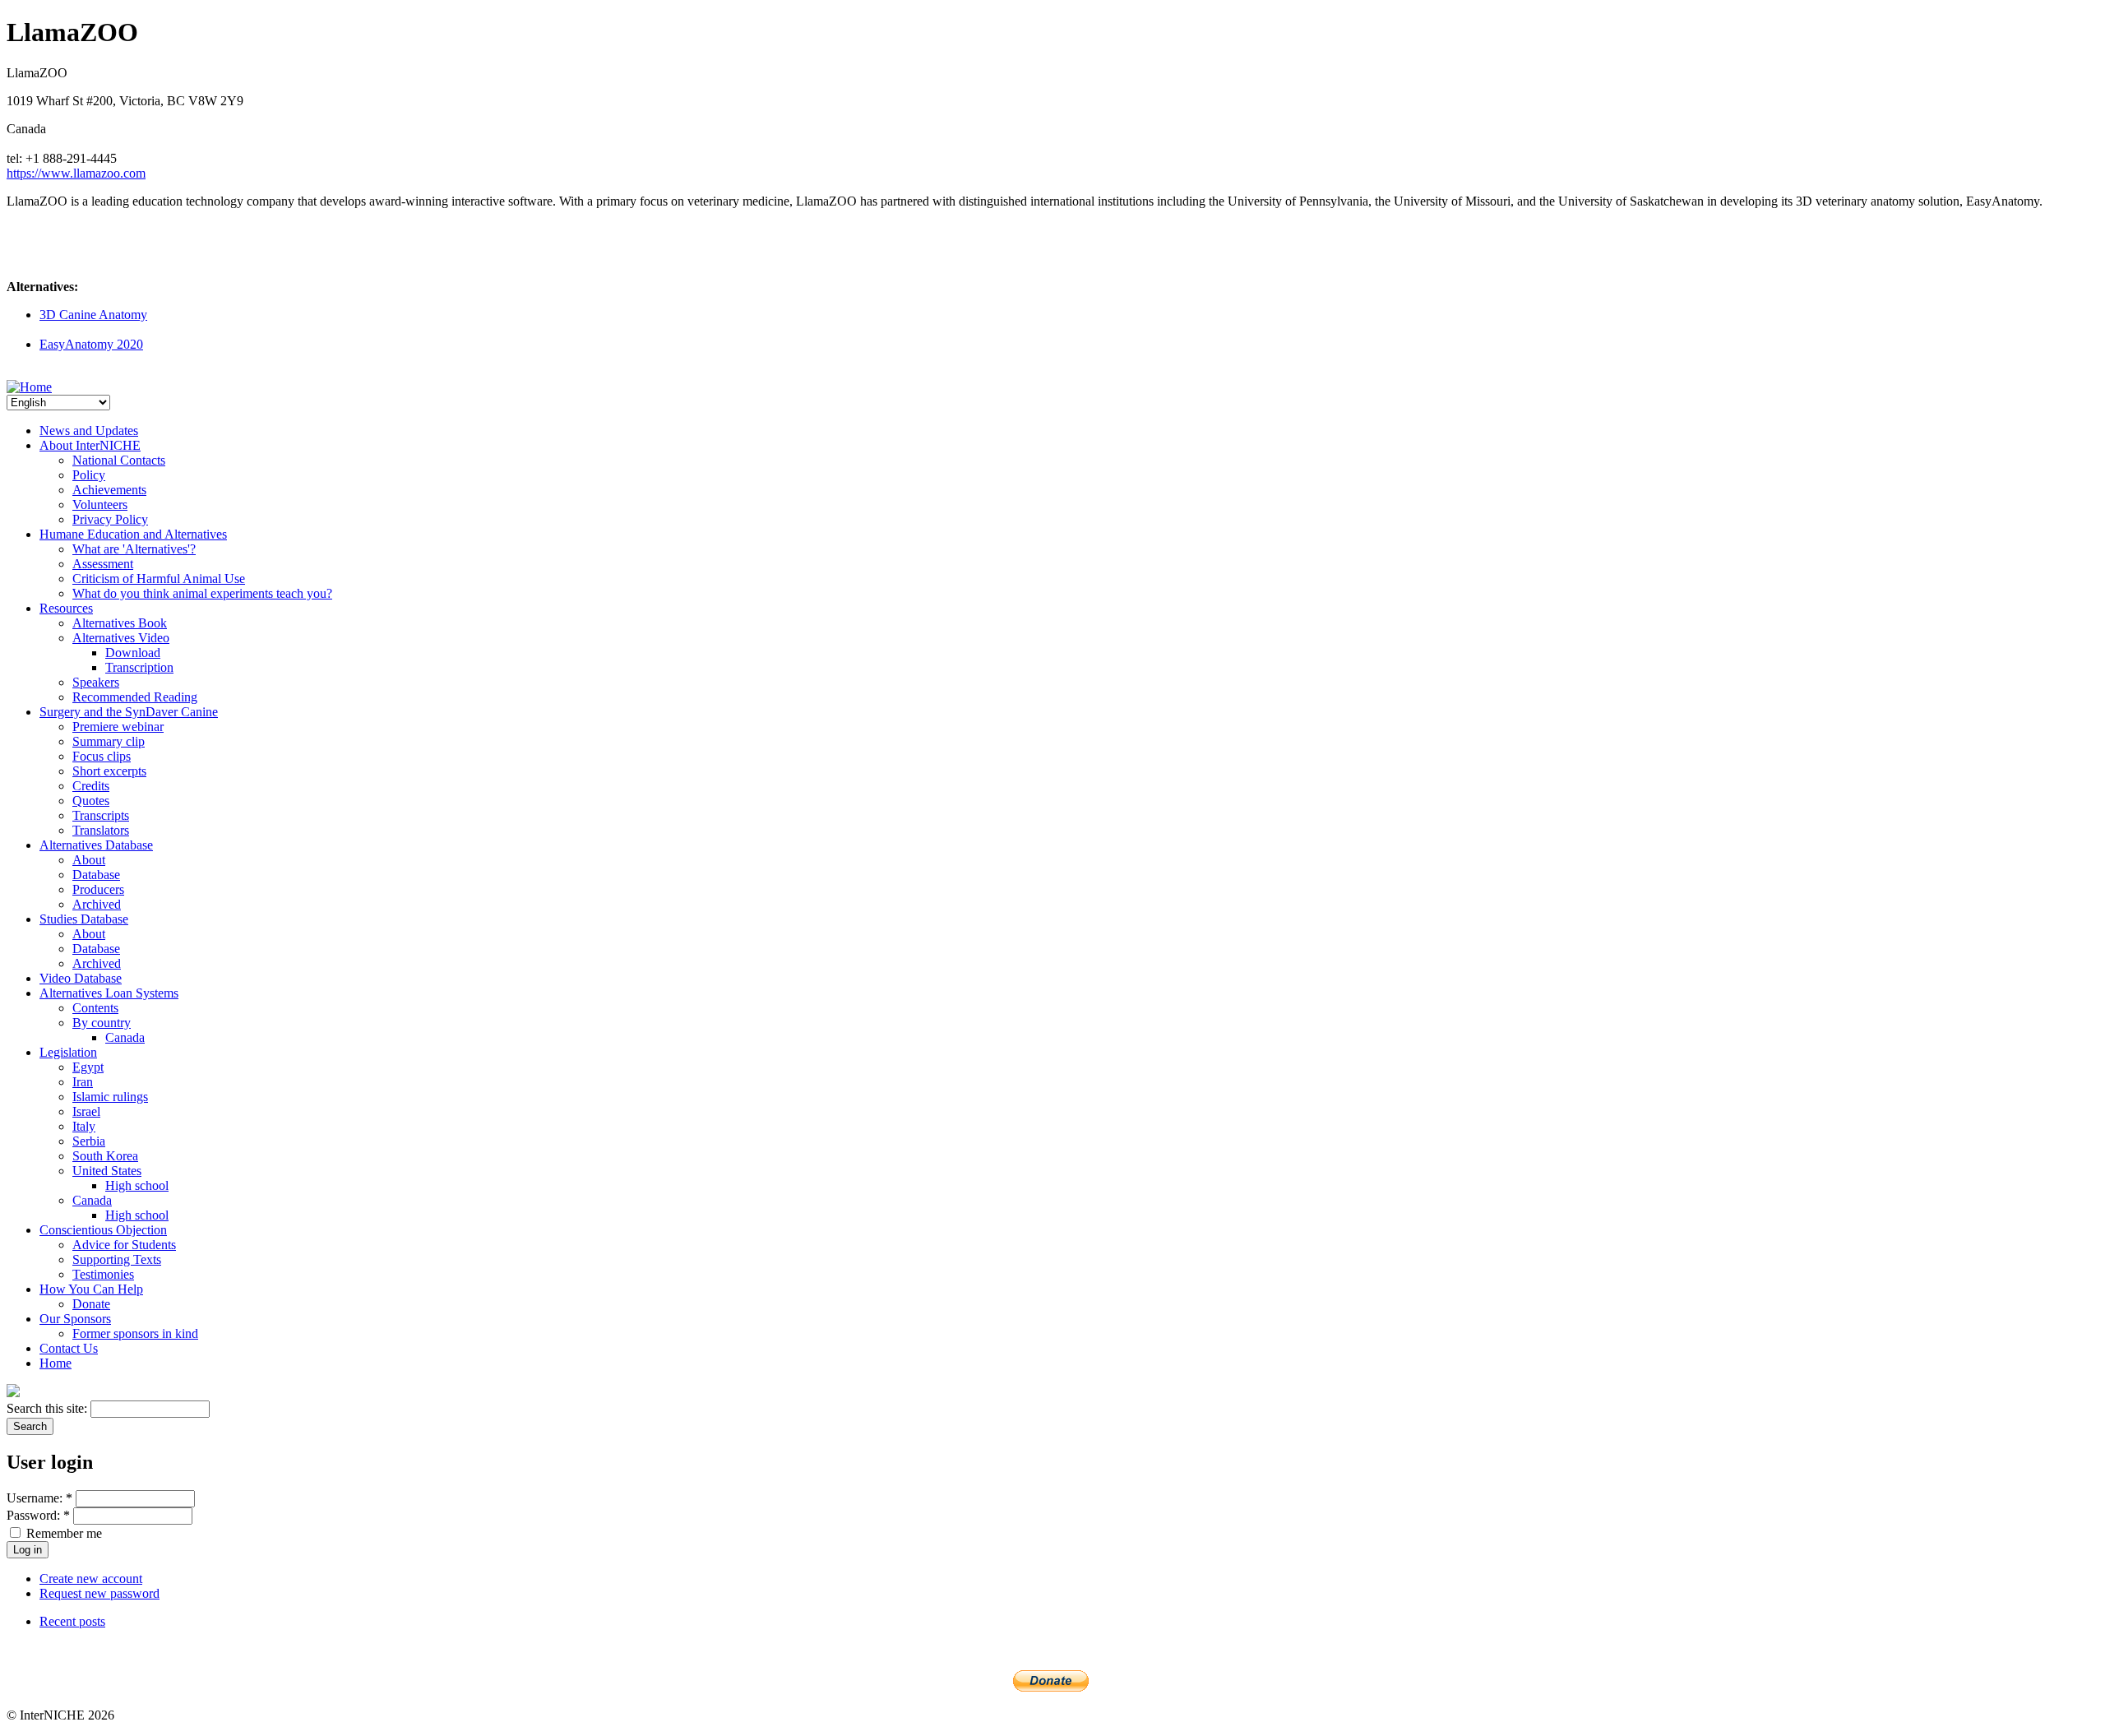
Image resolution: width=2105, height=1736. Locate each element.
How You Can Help (91, 1289)
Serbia (89, 1141)
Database (96, 875)
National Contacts (119, 460)
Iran (83, 1082)
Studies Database (84, 919)
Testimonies (103, 1274)
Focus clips (102, 756)
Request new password (99, 1593)
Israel (86, 1111)
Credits (91, 786)
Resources (66, 608)
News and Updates (89, 431)
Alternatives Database (96, 845)
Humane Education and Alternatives (133, 534)
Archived (97, 904)
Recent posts (72, 1621)
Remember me (62, 1533)
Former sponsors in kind (135, 1333)
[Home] (29, 387)
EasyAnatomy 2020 (91, 344)
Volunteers (100, 505)
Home (56, 1363)
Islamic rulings (110, 1097)
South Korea (105, 1156)
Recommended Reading (135, 697)
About (89, 860)
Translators (101, 830)
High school (137, 1185)
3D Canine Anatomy (93, 315)
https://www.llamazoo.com (76, 173)
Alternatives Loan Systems (109, 993)
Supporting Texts (117, 1259)
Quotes (91, 801)
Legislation (68, 1052)
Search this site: (49, 1408)
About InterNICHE (90, 445)
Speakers (96, 682)
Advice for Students (124, 1245)
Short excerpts (109, 771)
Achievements (109, 490)
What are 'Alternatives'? (134, 549)
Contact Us (69, 1348)
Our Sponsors (75, 1319)
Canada (125, 1037)
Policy (89, 475)
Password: (38, 1515)
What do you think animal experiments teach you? (202, 593)
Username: (39, 1498)
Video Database (81, 978)
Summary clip (109, 741)
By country (102, 1023)
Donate (91, 1304)
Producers (98, 889)
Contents (95, 1008)
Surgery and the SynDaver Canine (129, 712)
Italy (84, 1126)
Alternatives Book (120, 623)
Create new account (91, 1579)
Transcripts (101, 815)
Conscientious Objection (103, 1230)
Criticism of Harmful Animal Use (159, 579)
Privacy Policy (110, 519)
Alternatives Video (121, 638)
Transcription (139, 667)
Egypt (88, 1067)
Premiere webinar (118, 727)
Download (133, 653)
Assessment (103, 564)
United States (107, 1171)
